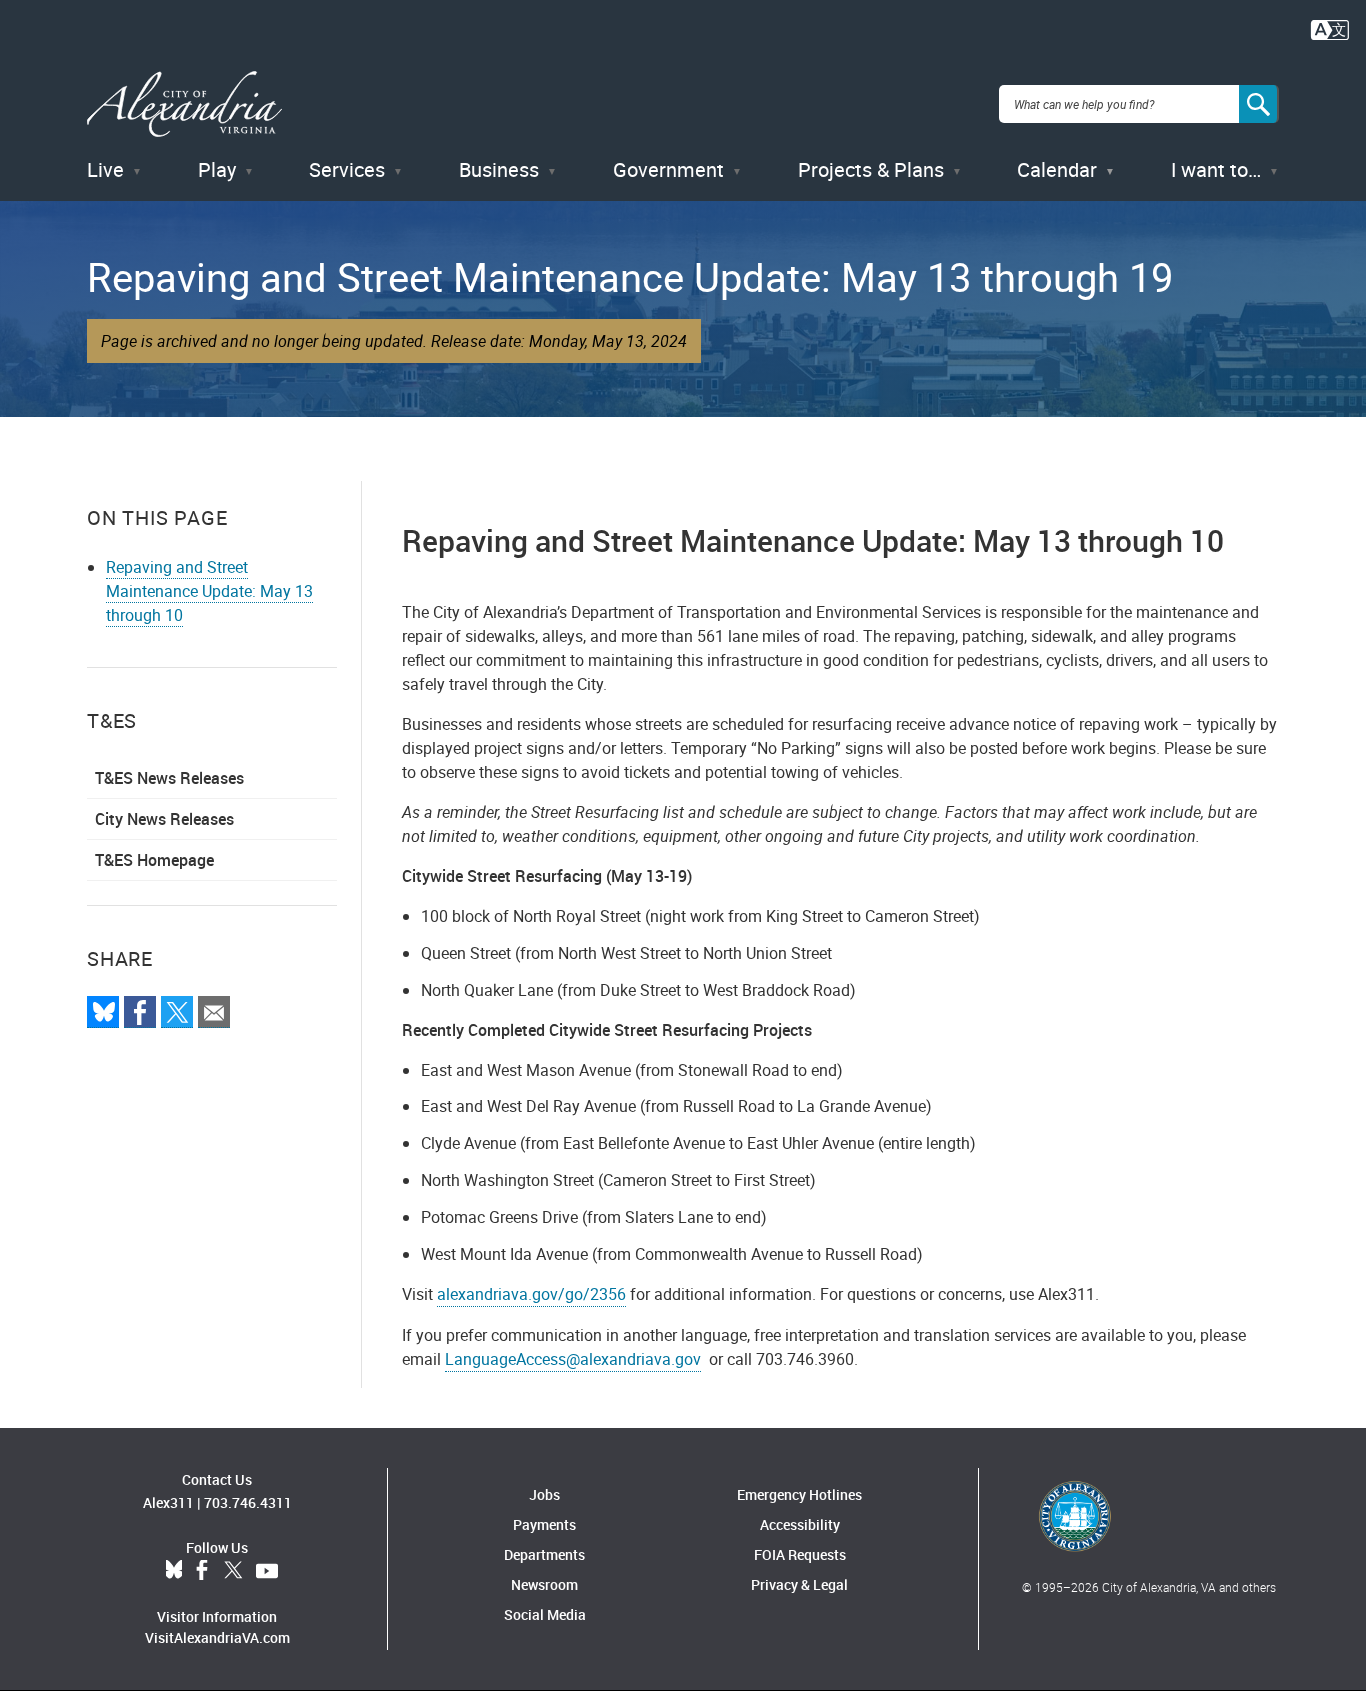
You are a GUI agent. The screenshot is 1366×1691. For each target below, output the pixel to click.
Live (105, 169)
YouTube (267, 1571)
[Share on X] (177, 1012)
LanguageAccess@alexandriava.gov (573, 1359)
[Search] (1259, 104)
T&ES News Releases (169, 778)
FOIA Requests (800, 1554)
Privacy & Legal (799, 1584)
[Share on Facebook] (140, 1012)
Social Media (545, 1614)
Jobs (544, 1494)
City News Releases (164, 819)
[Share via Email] (214, 1012)
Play (217, 169)
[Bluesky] (103, 1012)
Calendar (1057, 169)
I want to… (1216, 169)
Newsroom (544, 1584)
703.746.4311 (248, 1502)
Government (668, 169)
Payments (544, 1524)
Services (347, 169)
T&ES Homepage (154, 860)
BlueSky (174, 1571)
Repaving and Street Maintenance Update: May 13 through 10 (209, 591)
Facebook (202, 1571)
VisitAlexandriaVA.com (217, 1637)
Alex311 (168, 1502)
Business (499, 169)
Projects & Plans (871, 169)
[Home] (184, 104)
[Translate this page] (1330, 28)
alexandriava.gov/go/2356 (531, 1294)
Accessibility (800, 1524)
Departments (544, 1554)
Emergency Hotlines (799, 1494)
